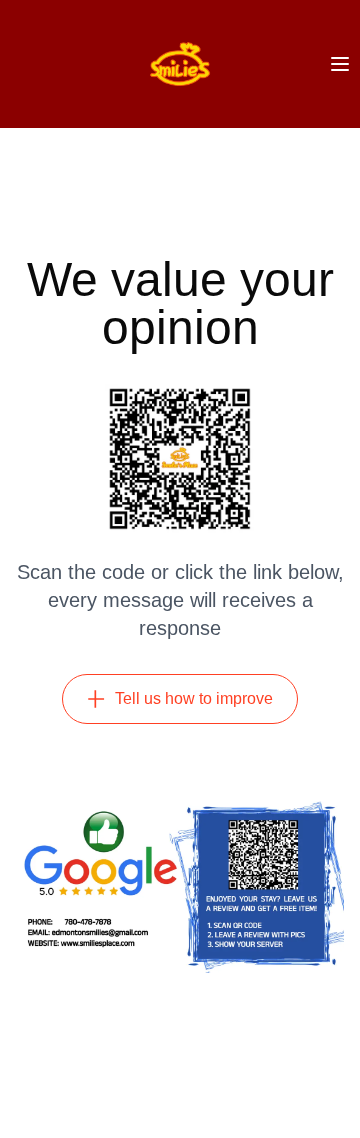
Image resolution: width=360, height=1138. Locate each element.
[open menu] (340, 64)
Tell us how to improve (194, 698)
